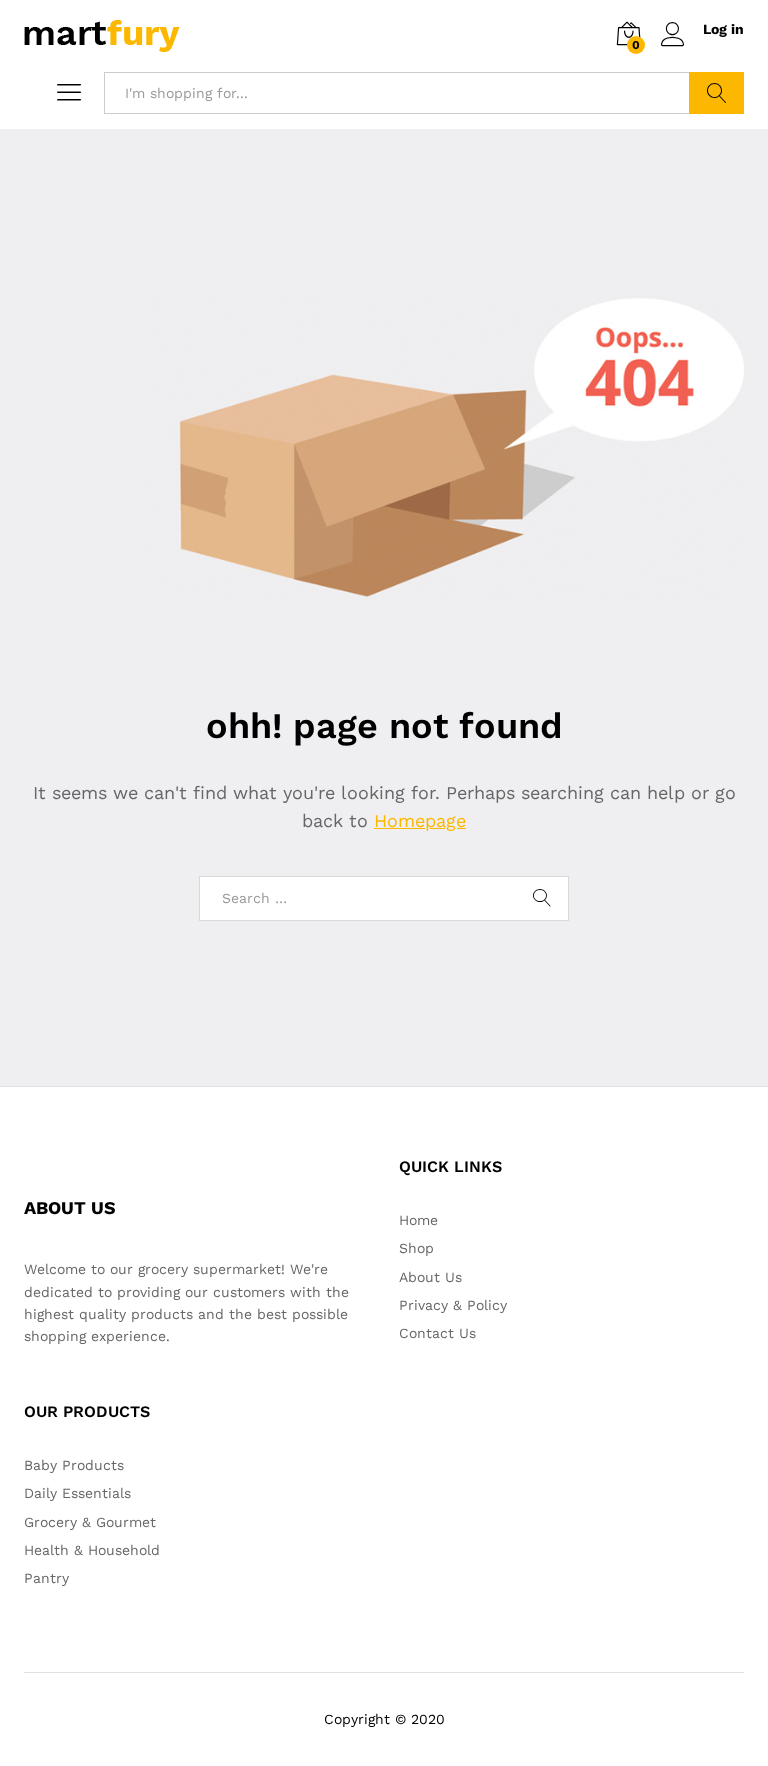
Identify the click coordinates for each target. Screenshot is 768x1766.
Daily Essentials (77, 1493)
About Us (430, 1277)
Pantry (46, 1578)
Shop (416, 1248)
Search (716, 93)
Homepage (420, 820)
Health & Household (92, 1550)
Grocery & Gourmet (90, 1522)
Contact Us (437, 1333)
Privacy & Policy (453, 1305)
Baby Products (74, 1465)
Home (418, 1220)
